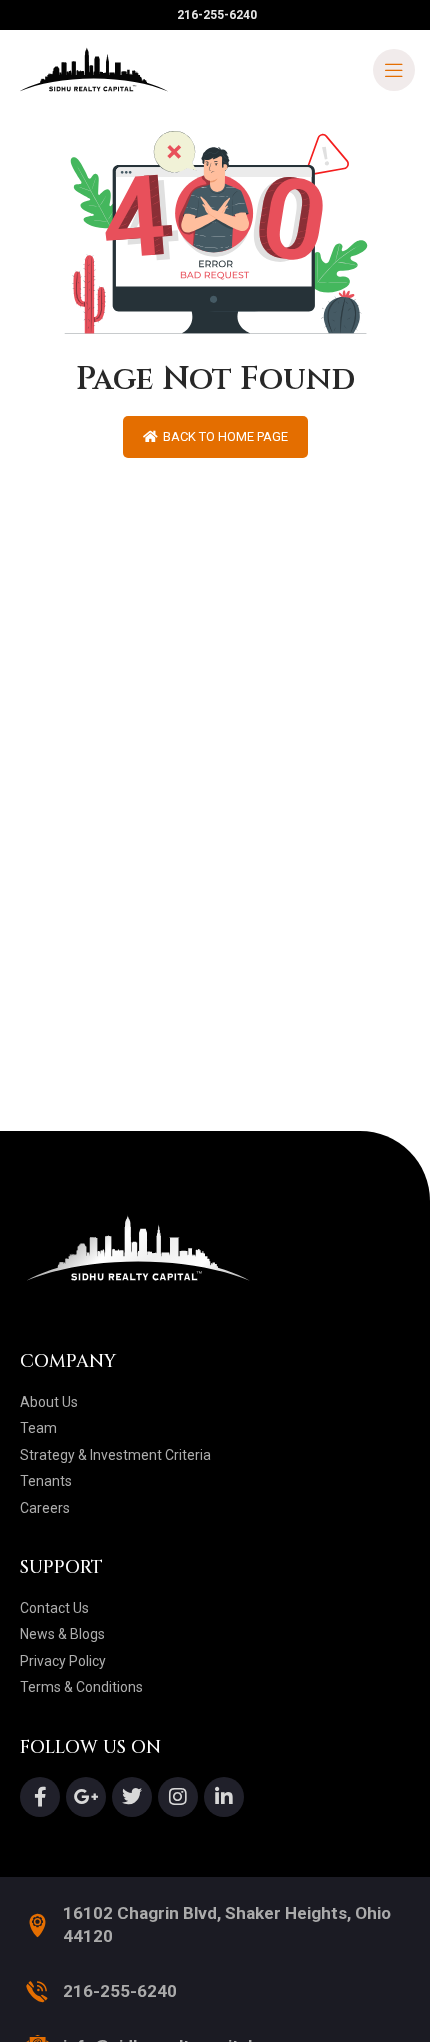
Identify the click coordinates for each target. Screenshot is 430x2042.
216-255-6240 (120, 1991)
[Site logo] (95, 69)
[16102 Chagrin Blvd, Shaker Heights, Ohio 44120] (37, 1925)
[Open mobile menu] (394, 70)
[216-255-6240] (37, 1991)
